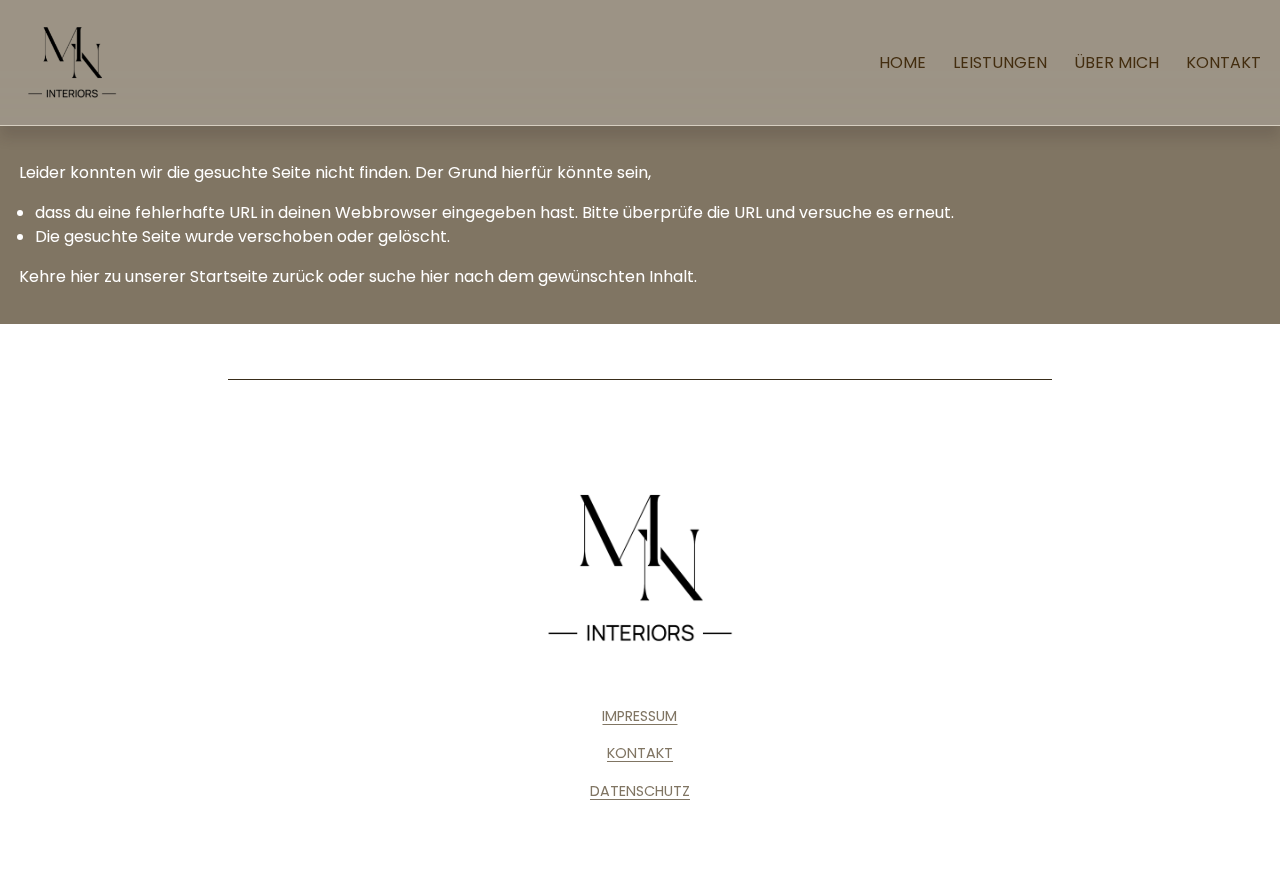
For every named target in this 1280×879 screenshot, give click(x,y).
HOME (902, 62)
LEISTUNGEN (1000, 62)
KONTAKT (1223, 62)
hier (85, 276)
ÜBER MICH (1116, 62)
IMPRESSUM (639, 716)
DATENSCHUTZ (640, 791)
